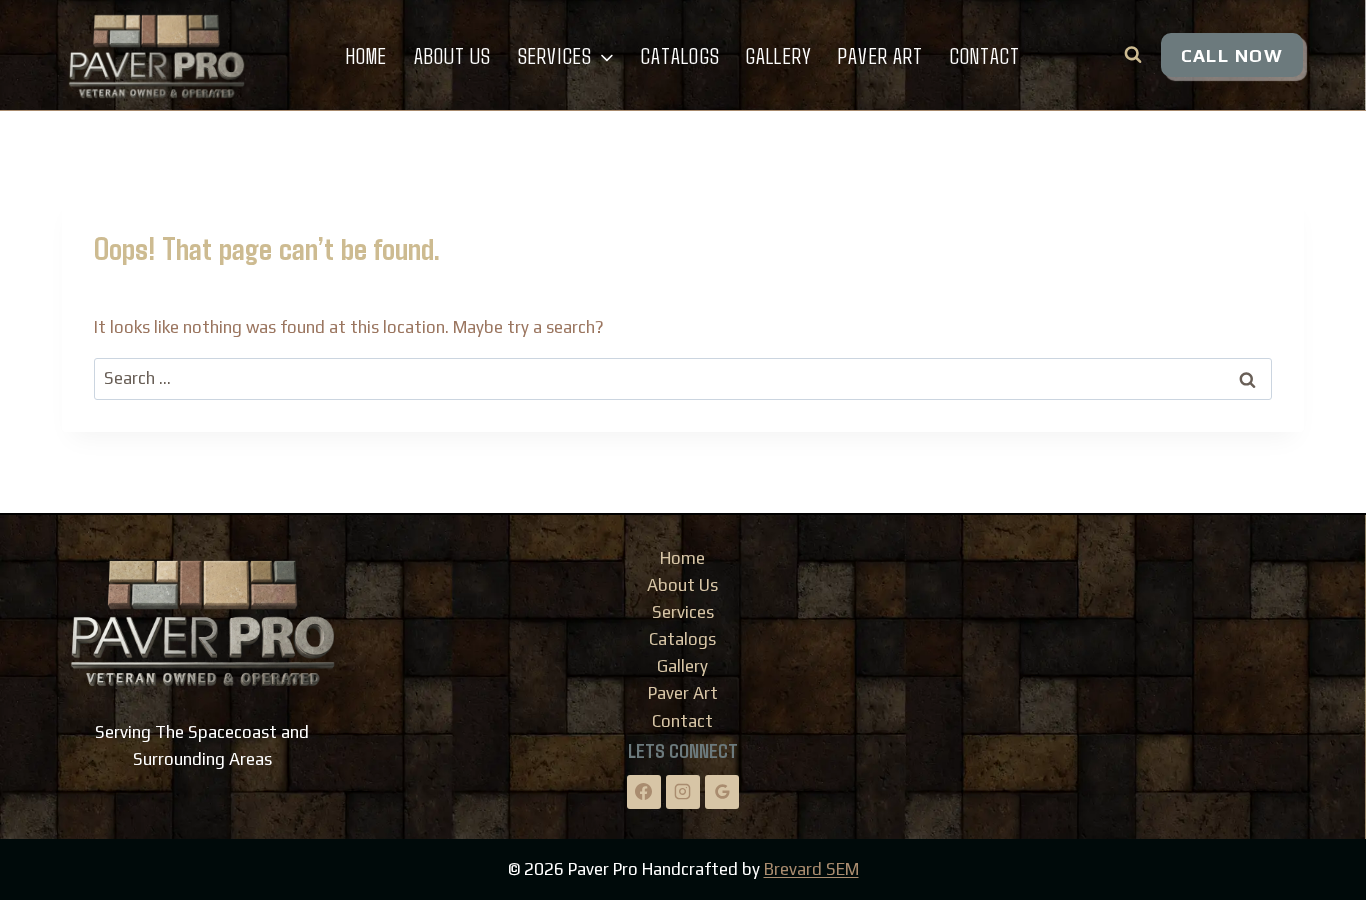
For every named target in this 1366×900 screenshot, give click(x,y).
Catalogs (680, 55)
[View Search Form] (1133, 55)
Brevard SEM (811, 869)
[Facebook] (644, 792)
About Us (453, 55)
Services (683, 612)
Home (366, 55)
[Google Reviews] (722, 792)
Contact (985, 55)
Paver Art (880, 55)
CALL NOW (1232, 55)
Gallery (779, 55)
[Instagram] (683, 792)
